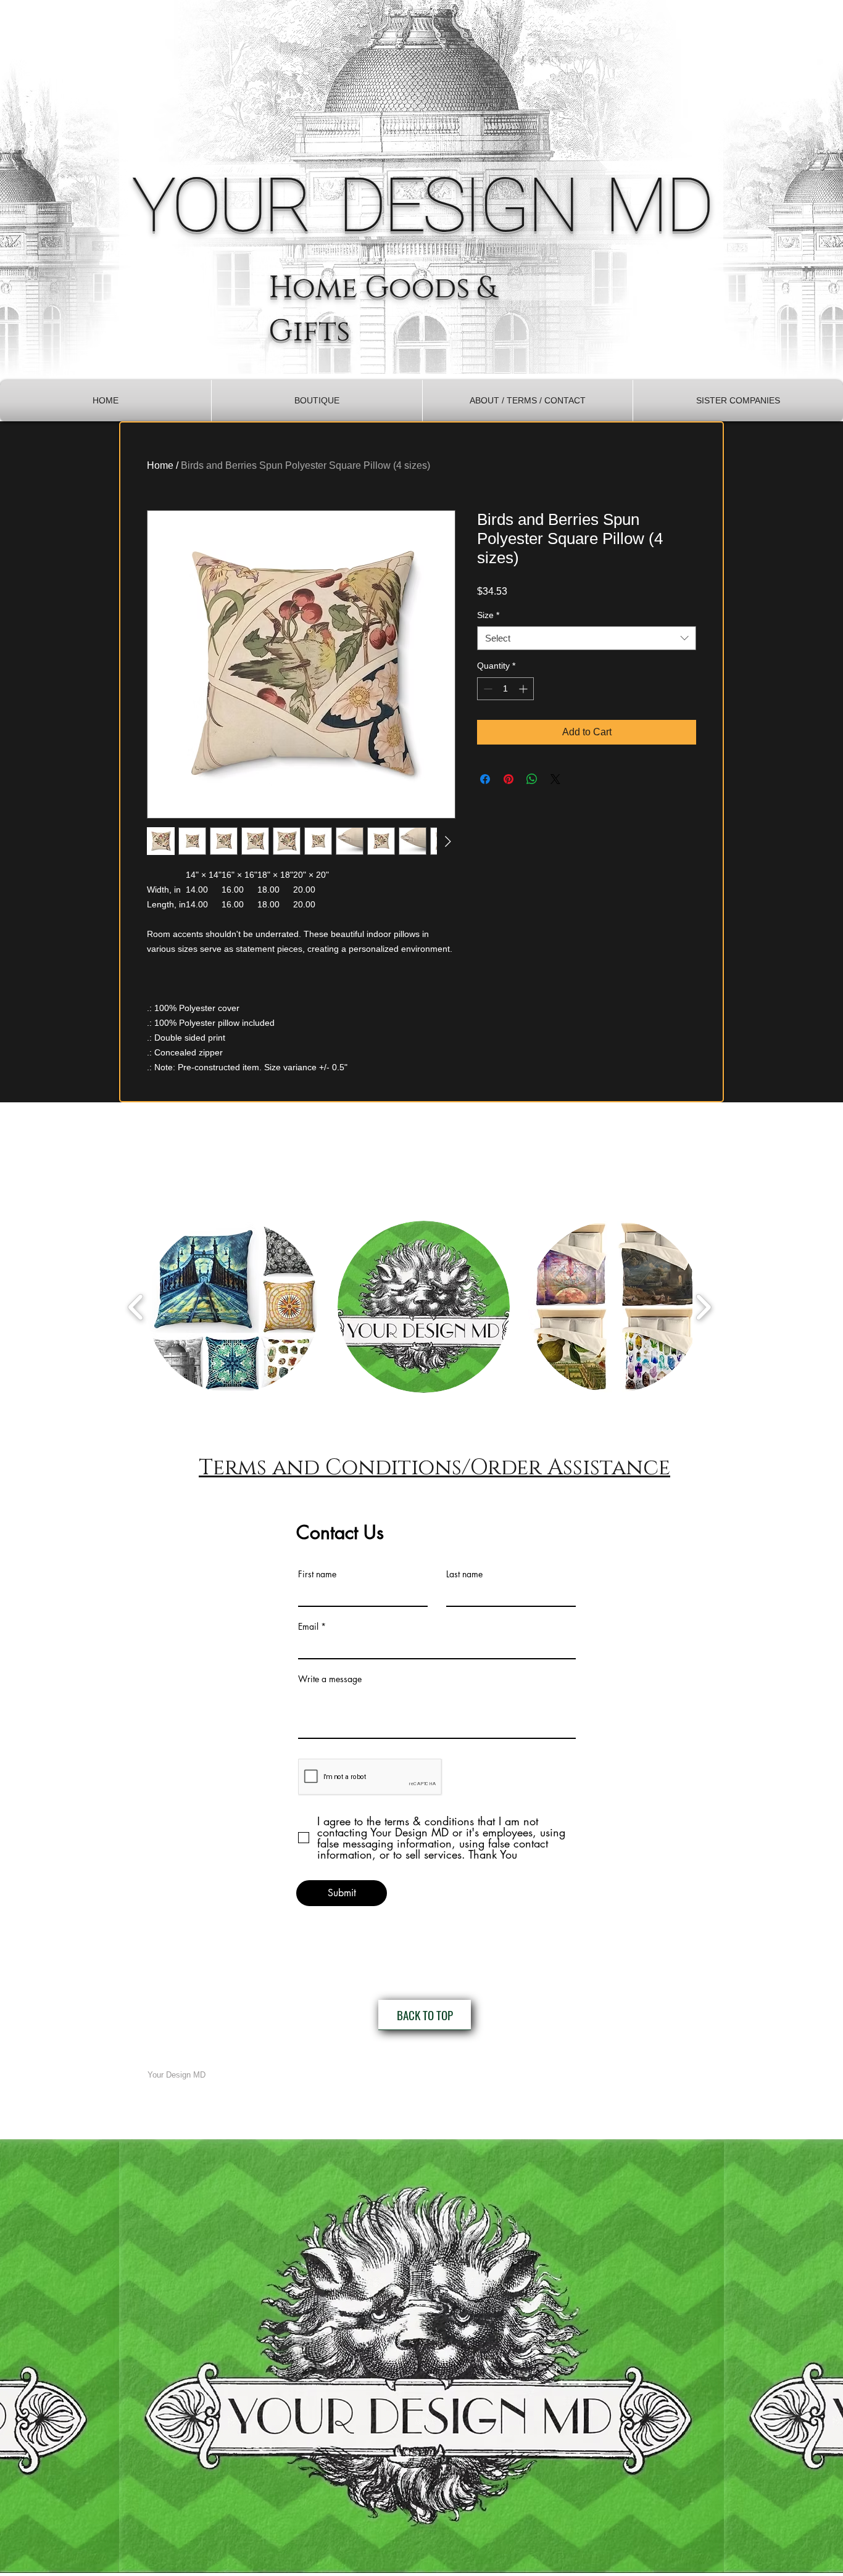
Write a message (330, 1679)
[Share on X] (555, 779)
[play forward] (703, 1307)
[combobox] (587, 638)
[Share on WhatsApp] (532, 779)
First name (317, 1574)
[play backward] (136, 1307)
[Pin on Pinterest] (509, 779)
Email (308, 1627)
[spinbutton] (505, 689)
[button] (317, 401)
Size (488, 615)
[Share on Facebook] (485, 779)
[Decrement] (487, 689)
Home (160, 465)
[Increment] (524, 689)
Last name (464, 1574)
